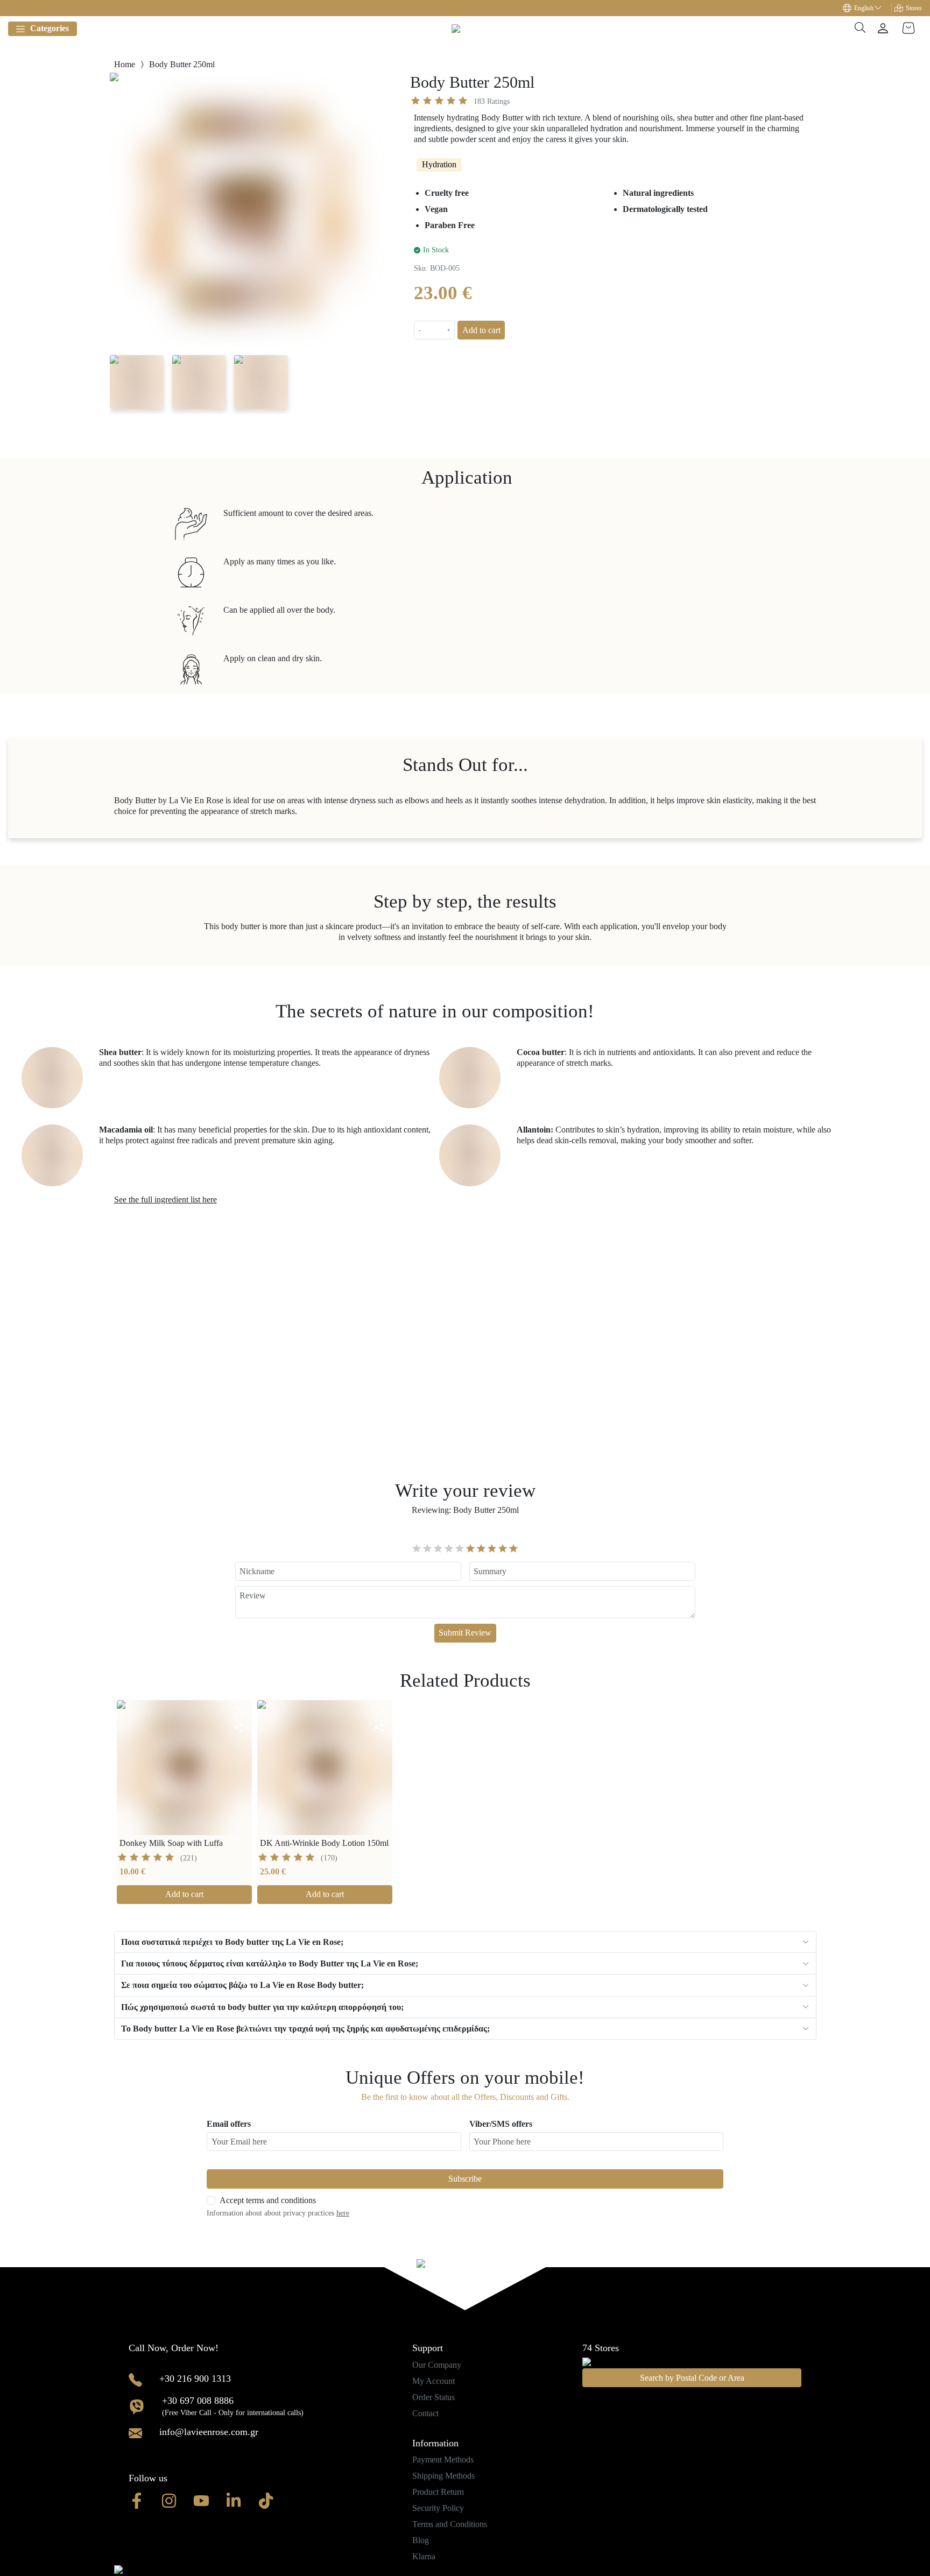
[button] (867, 8)
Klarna (424, 2556)
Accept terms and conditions (268, 2200)
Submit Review (465, 1633)
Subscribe (465, 2179)
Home (125, 64)
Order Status (434, 2397)
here (343, 2213)
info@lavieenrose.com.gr (209, 2432)
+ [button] (449, 330)
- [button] (420, 330)
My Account (434, 2381)
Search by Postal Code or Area (692, 2378)
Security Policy (438, 2508)
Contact (425, 2413)
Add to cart (481, 330)
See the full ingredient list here (165, 1199)
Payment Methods (443, 2460)
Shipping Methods (443, 2476)
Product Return (438, 2492)
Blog (421, 2540)
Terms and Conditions (450, 2524)
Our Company (437, 2365)
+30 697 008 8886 (198, 2401)
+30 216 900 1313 (195, 2379)
